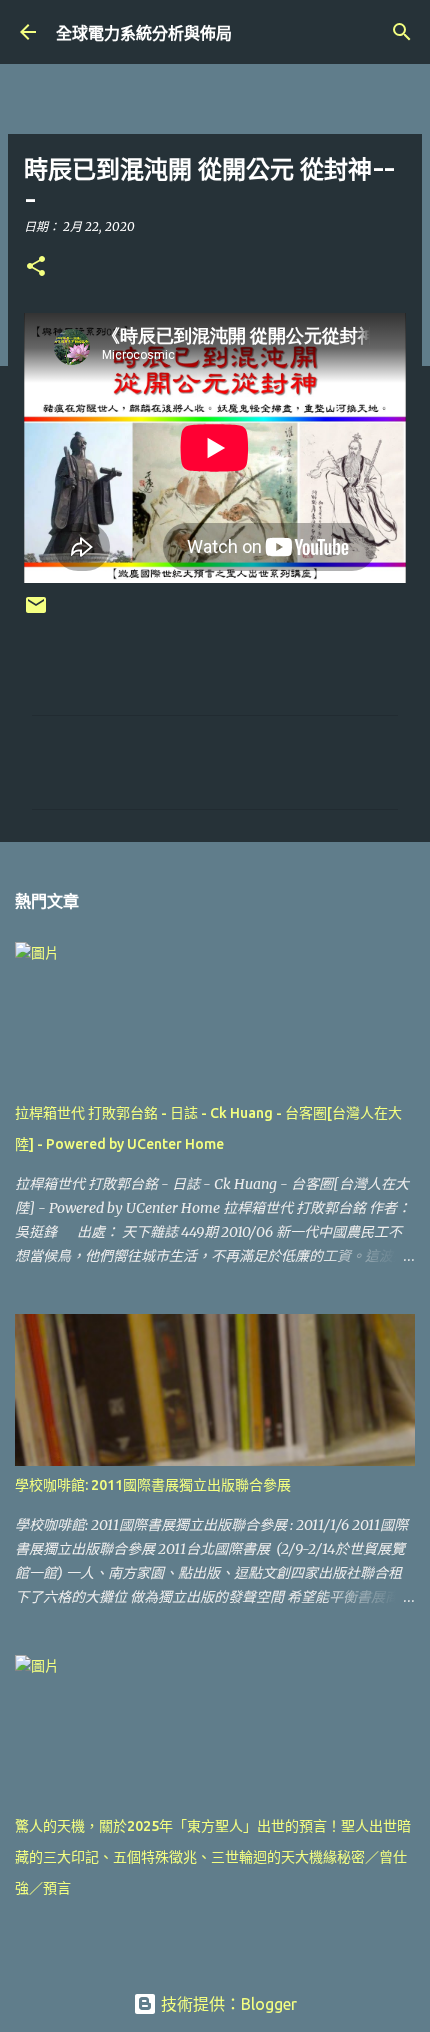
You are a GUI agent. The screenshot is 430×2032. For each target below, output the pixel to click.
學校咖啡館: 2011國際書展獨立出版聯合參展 (153, 1485)
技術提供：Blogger (227, 2004)
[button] (36, 267)
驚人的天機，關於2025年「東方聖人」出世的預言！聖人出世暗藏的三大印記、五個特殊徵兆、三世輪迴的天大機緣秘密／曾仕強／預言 (213, 1857)
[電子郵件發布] (36, 612)
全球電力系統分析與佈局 (144, 33)
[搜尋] (402, 32)
